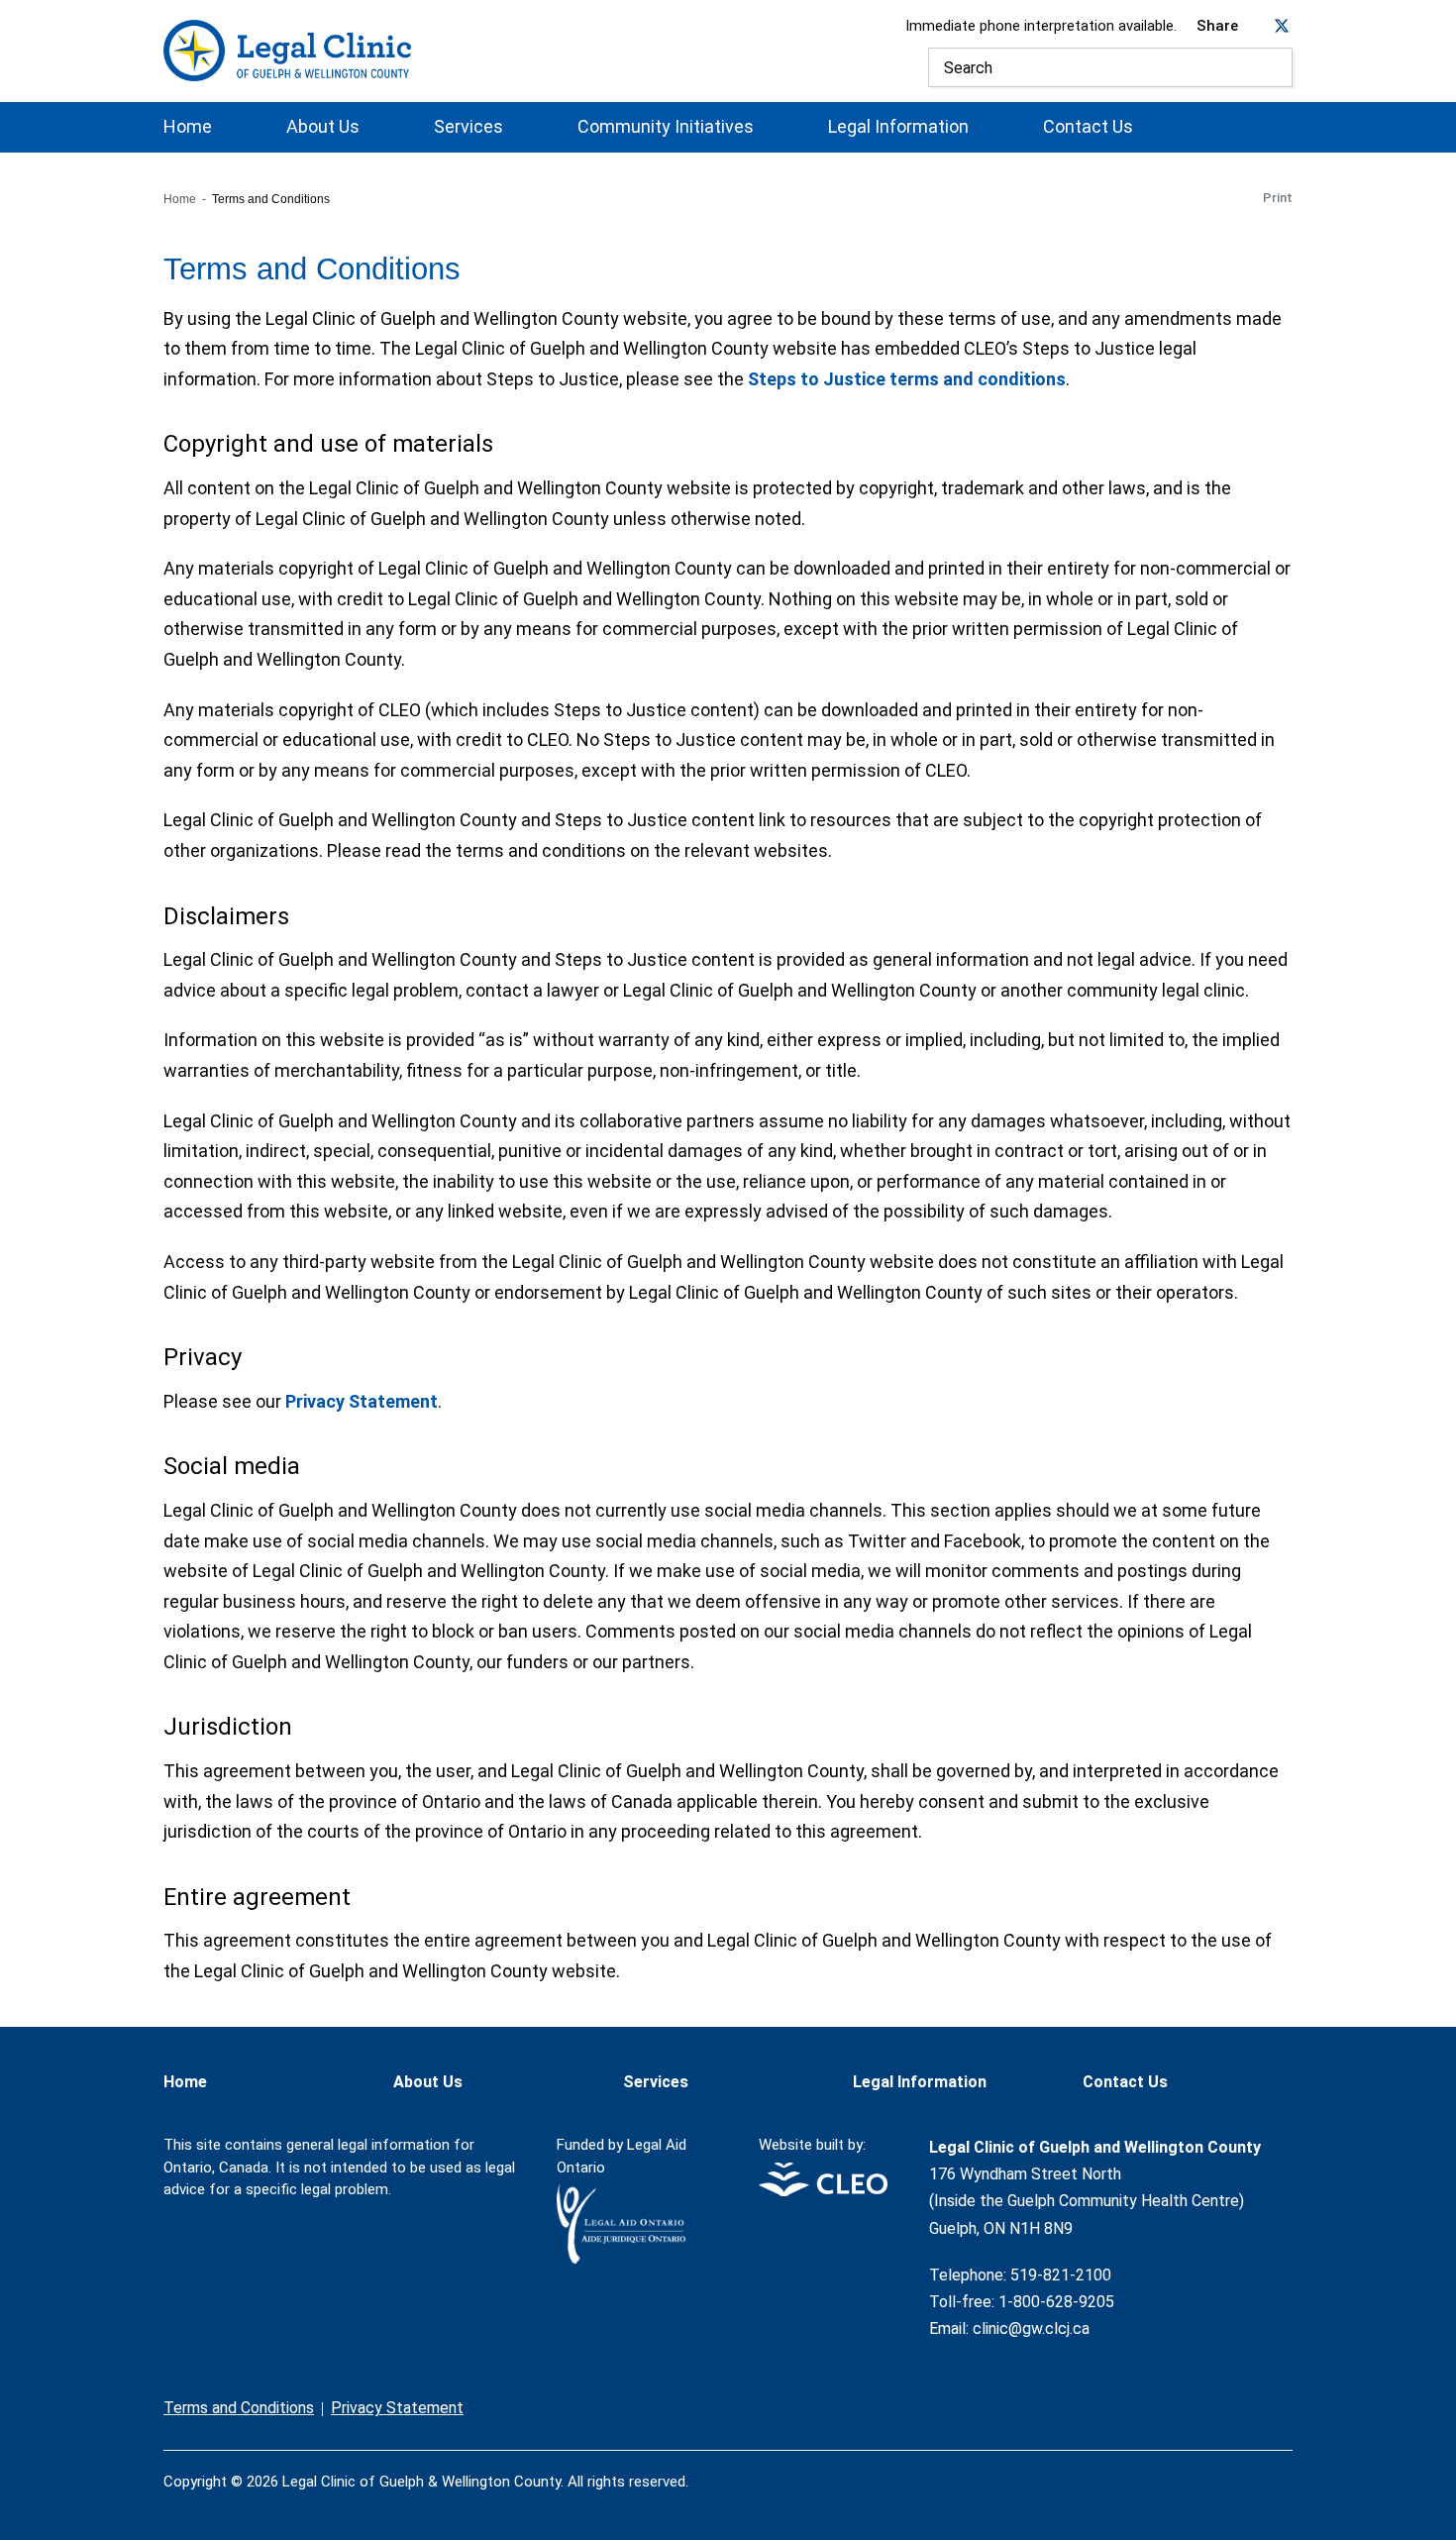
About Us (323, 127)
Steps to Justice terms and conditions (907, 379)
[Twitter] (1245, 2470)
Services (468, 127)
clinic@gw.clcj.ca (1031, 2328)
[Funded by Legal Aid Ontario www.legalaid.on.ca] (621, 2258)
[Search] (1273, 67)
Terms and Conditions (239, 2408)
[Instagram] (1287, 2470)
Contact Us (1088, 127)
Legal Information (898, 127)
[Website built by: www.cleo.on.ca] (823, 2191)
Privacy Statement (362, 1401)
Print (1278, 198)
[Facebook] (1203, 2470)
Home (188, 127)
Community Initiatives (666, 127)
